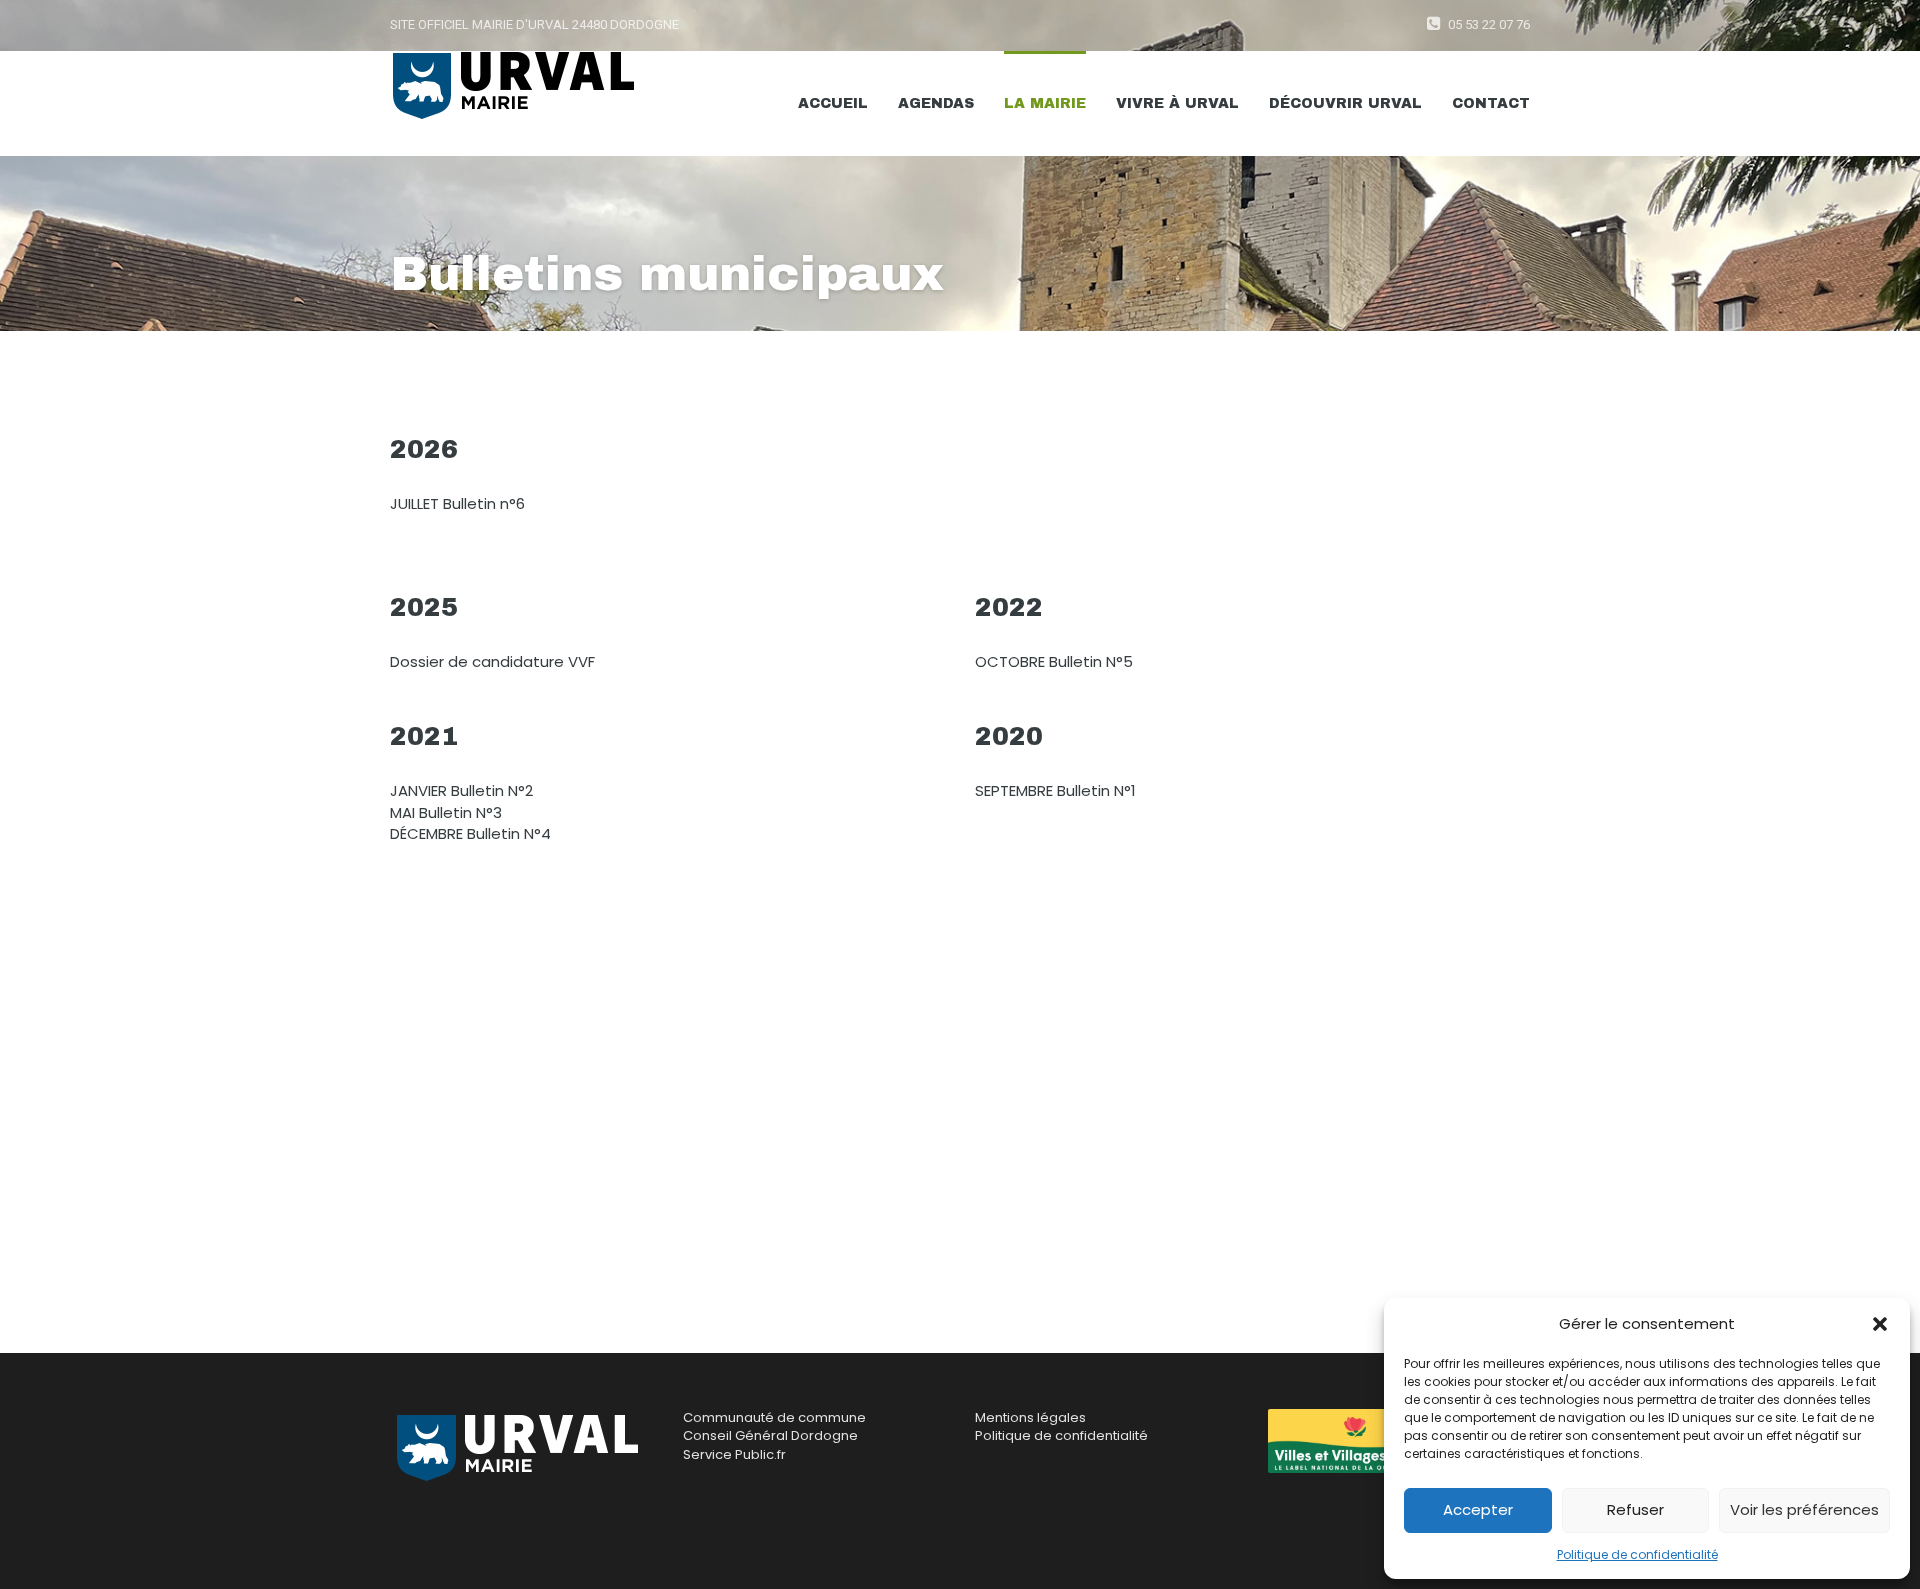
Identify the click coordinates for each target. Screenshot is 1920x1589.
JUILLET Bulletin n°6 (457, 503)
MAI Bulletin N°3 (446, 812)
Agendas (936, 103)
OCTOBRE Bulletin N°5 (1054, 661)
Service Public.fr (734, 1454)
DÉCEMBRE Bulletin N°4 (470, 833)
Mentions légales (1030, 1417)
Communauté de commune (774, 1417)
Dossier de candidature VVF (492, 661)
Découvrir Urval (1345, 103)
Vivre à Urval (1177, 103)
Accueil (833, 103)
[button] (1880, 1324)
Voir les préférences (1804, 1509)
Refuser (1635, 1509)
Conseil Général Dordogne (770, 1435)
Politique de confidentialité (1637, 1554)
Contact (1491, 103)
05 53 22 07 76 (1489, 24)
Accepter (1478, 1509)
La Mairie (1045, 103)
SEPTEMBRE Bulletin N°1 (1055, 790)
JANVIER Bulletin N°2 (461, 790)
